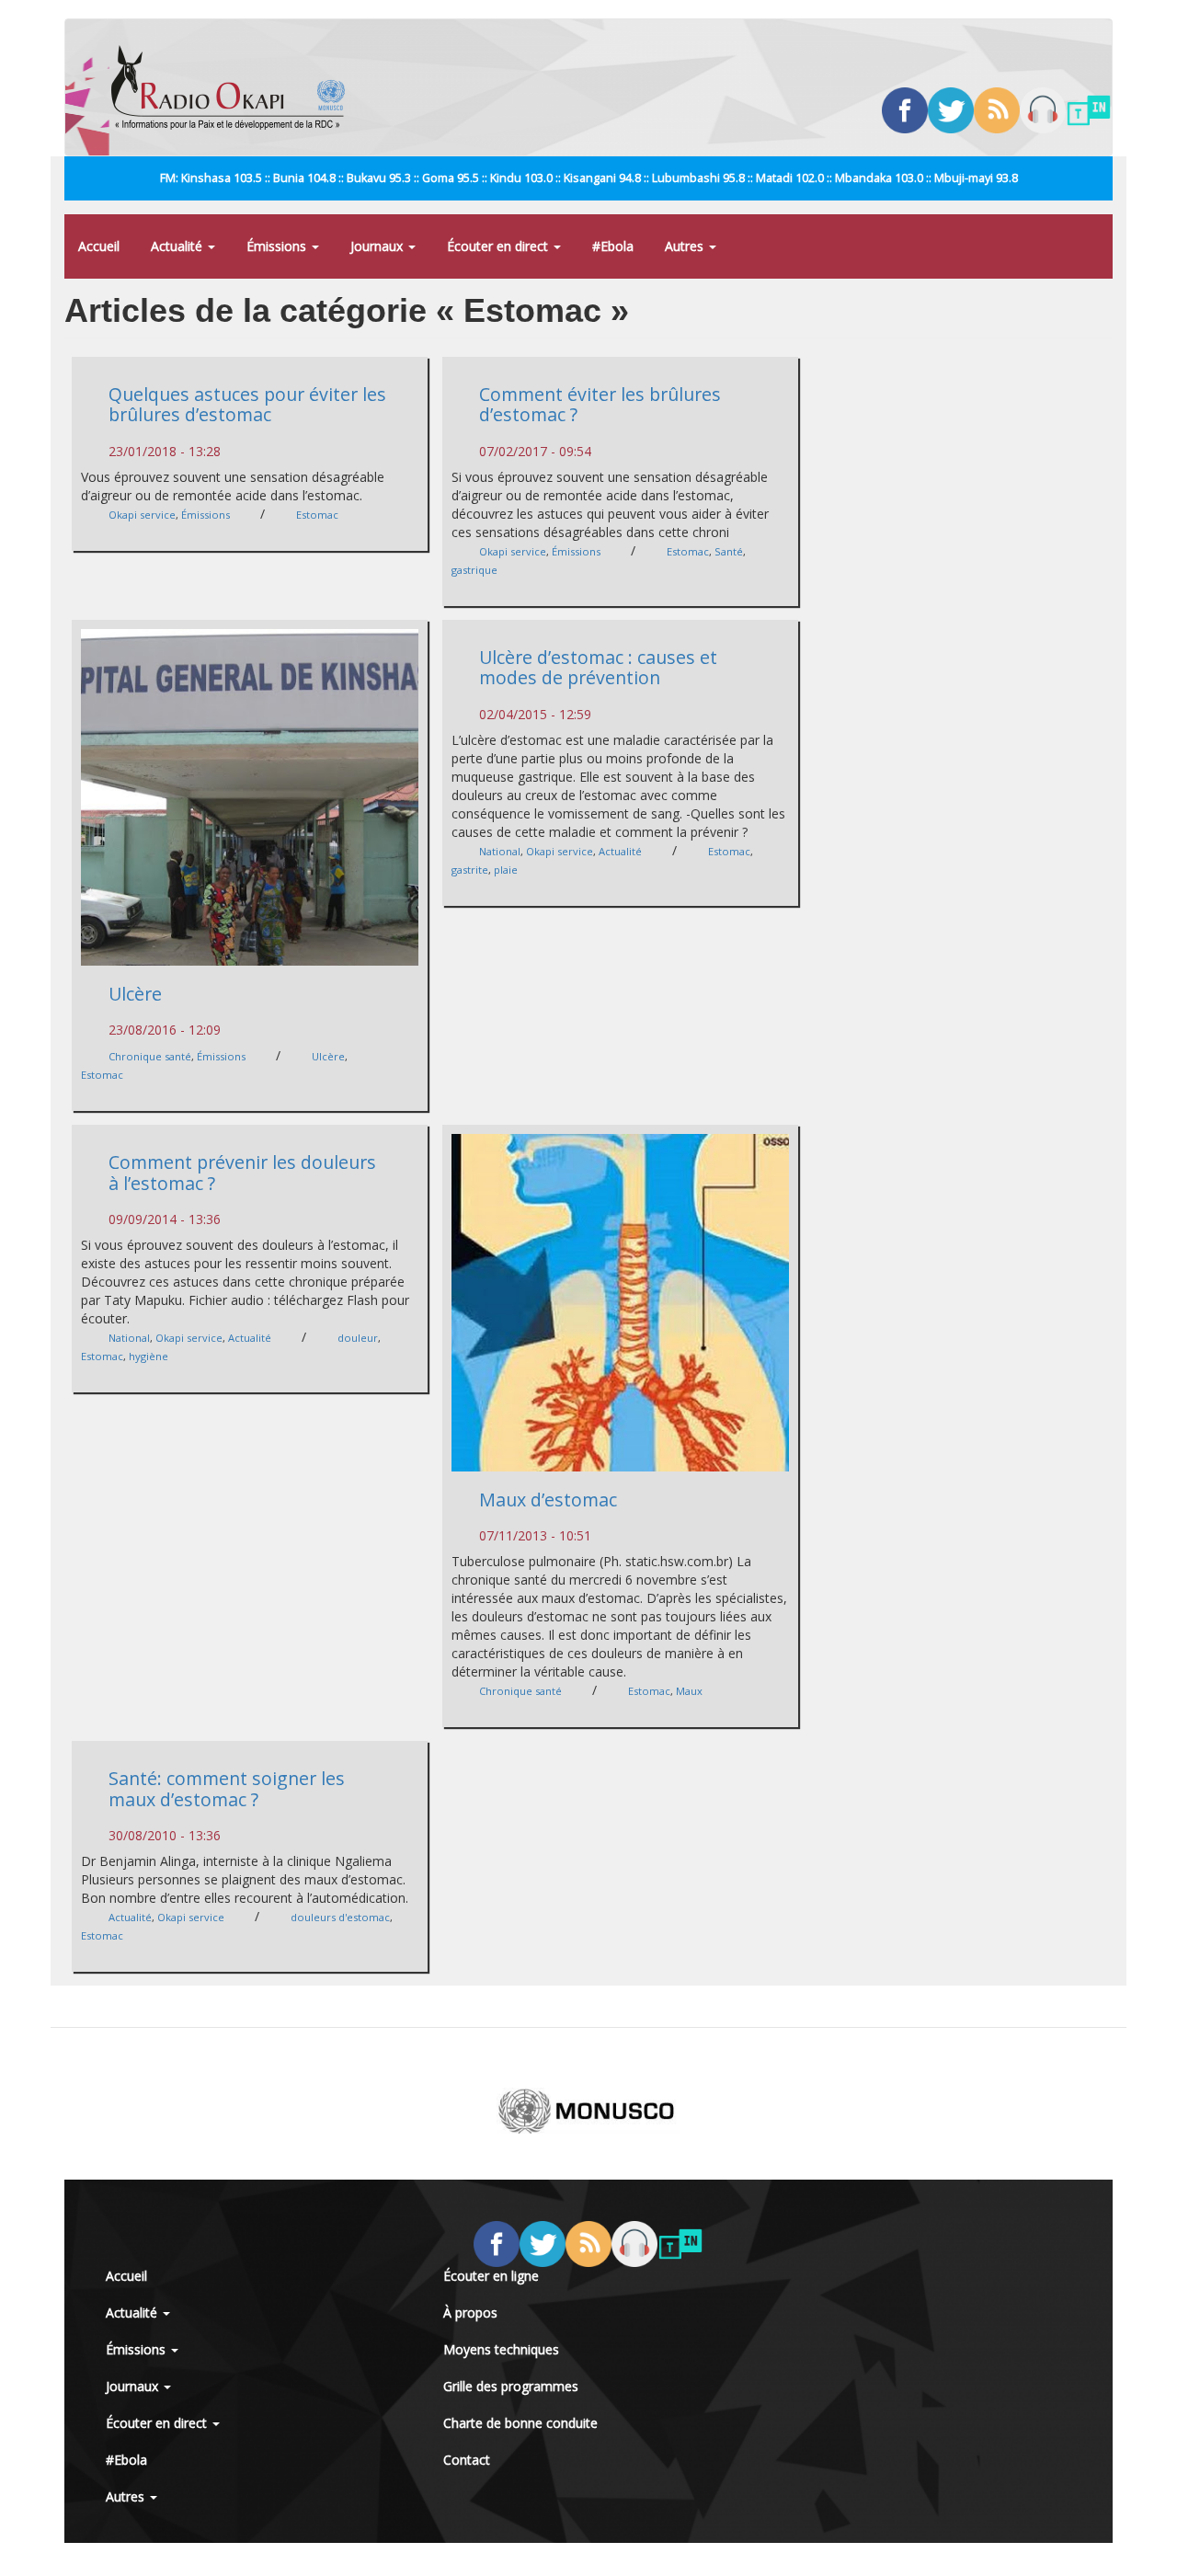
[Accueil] (235, 87)
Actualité (178, 246)
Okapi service (142, 515)
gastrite (470, 870)
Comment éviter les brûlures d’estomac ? (600, 405)
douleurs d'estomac (340, 1917)
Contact (467, 2460)
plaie (506, 870)
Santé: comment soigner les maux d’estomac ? (227, 1789)
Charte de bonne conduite (520, 2423)
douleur (358, 1338)
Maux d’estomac (548, 1500)
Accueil (99, 246)
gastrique (474, 570)
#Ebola (613, 246)
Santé (729, 551)
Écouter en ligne (491, 2276)
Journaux (378, 246)
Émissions (278, 246)
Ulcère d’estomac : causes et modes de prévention (598, 668)
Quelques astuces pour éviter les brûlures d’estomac (247, 405)
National (500, 851)
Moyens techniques (501, 2349)
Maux (689, 1691)
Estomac (317, 515)
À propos (470, 2313)
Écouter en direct (499, 246)
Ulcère (135, 994)
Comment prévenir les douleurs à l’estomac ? (242, 1173)
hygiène (149, 1356)
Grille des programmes (511, 2386)
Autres (686, 246)
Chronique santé (150, 1056)
